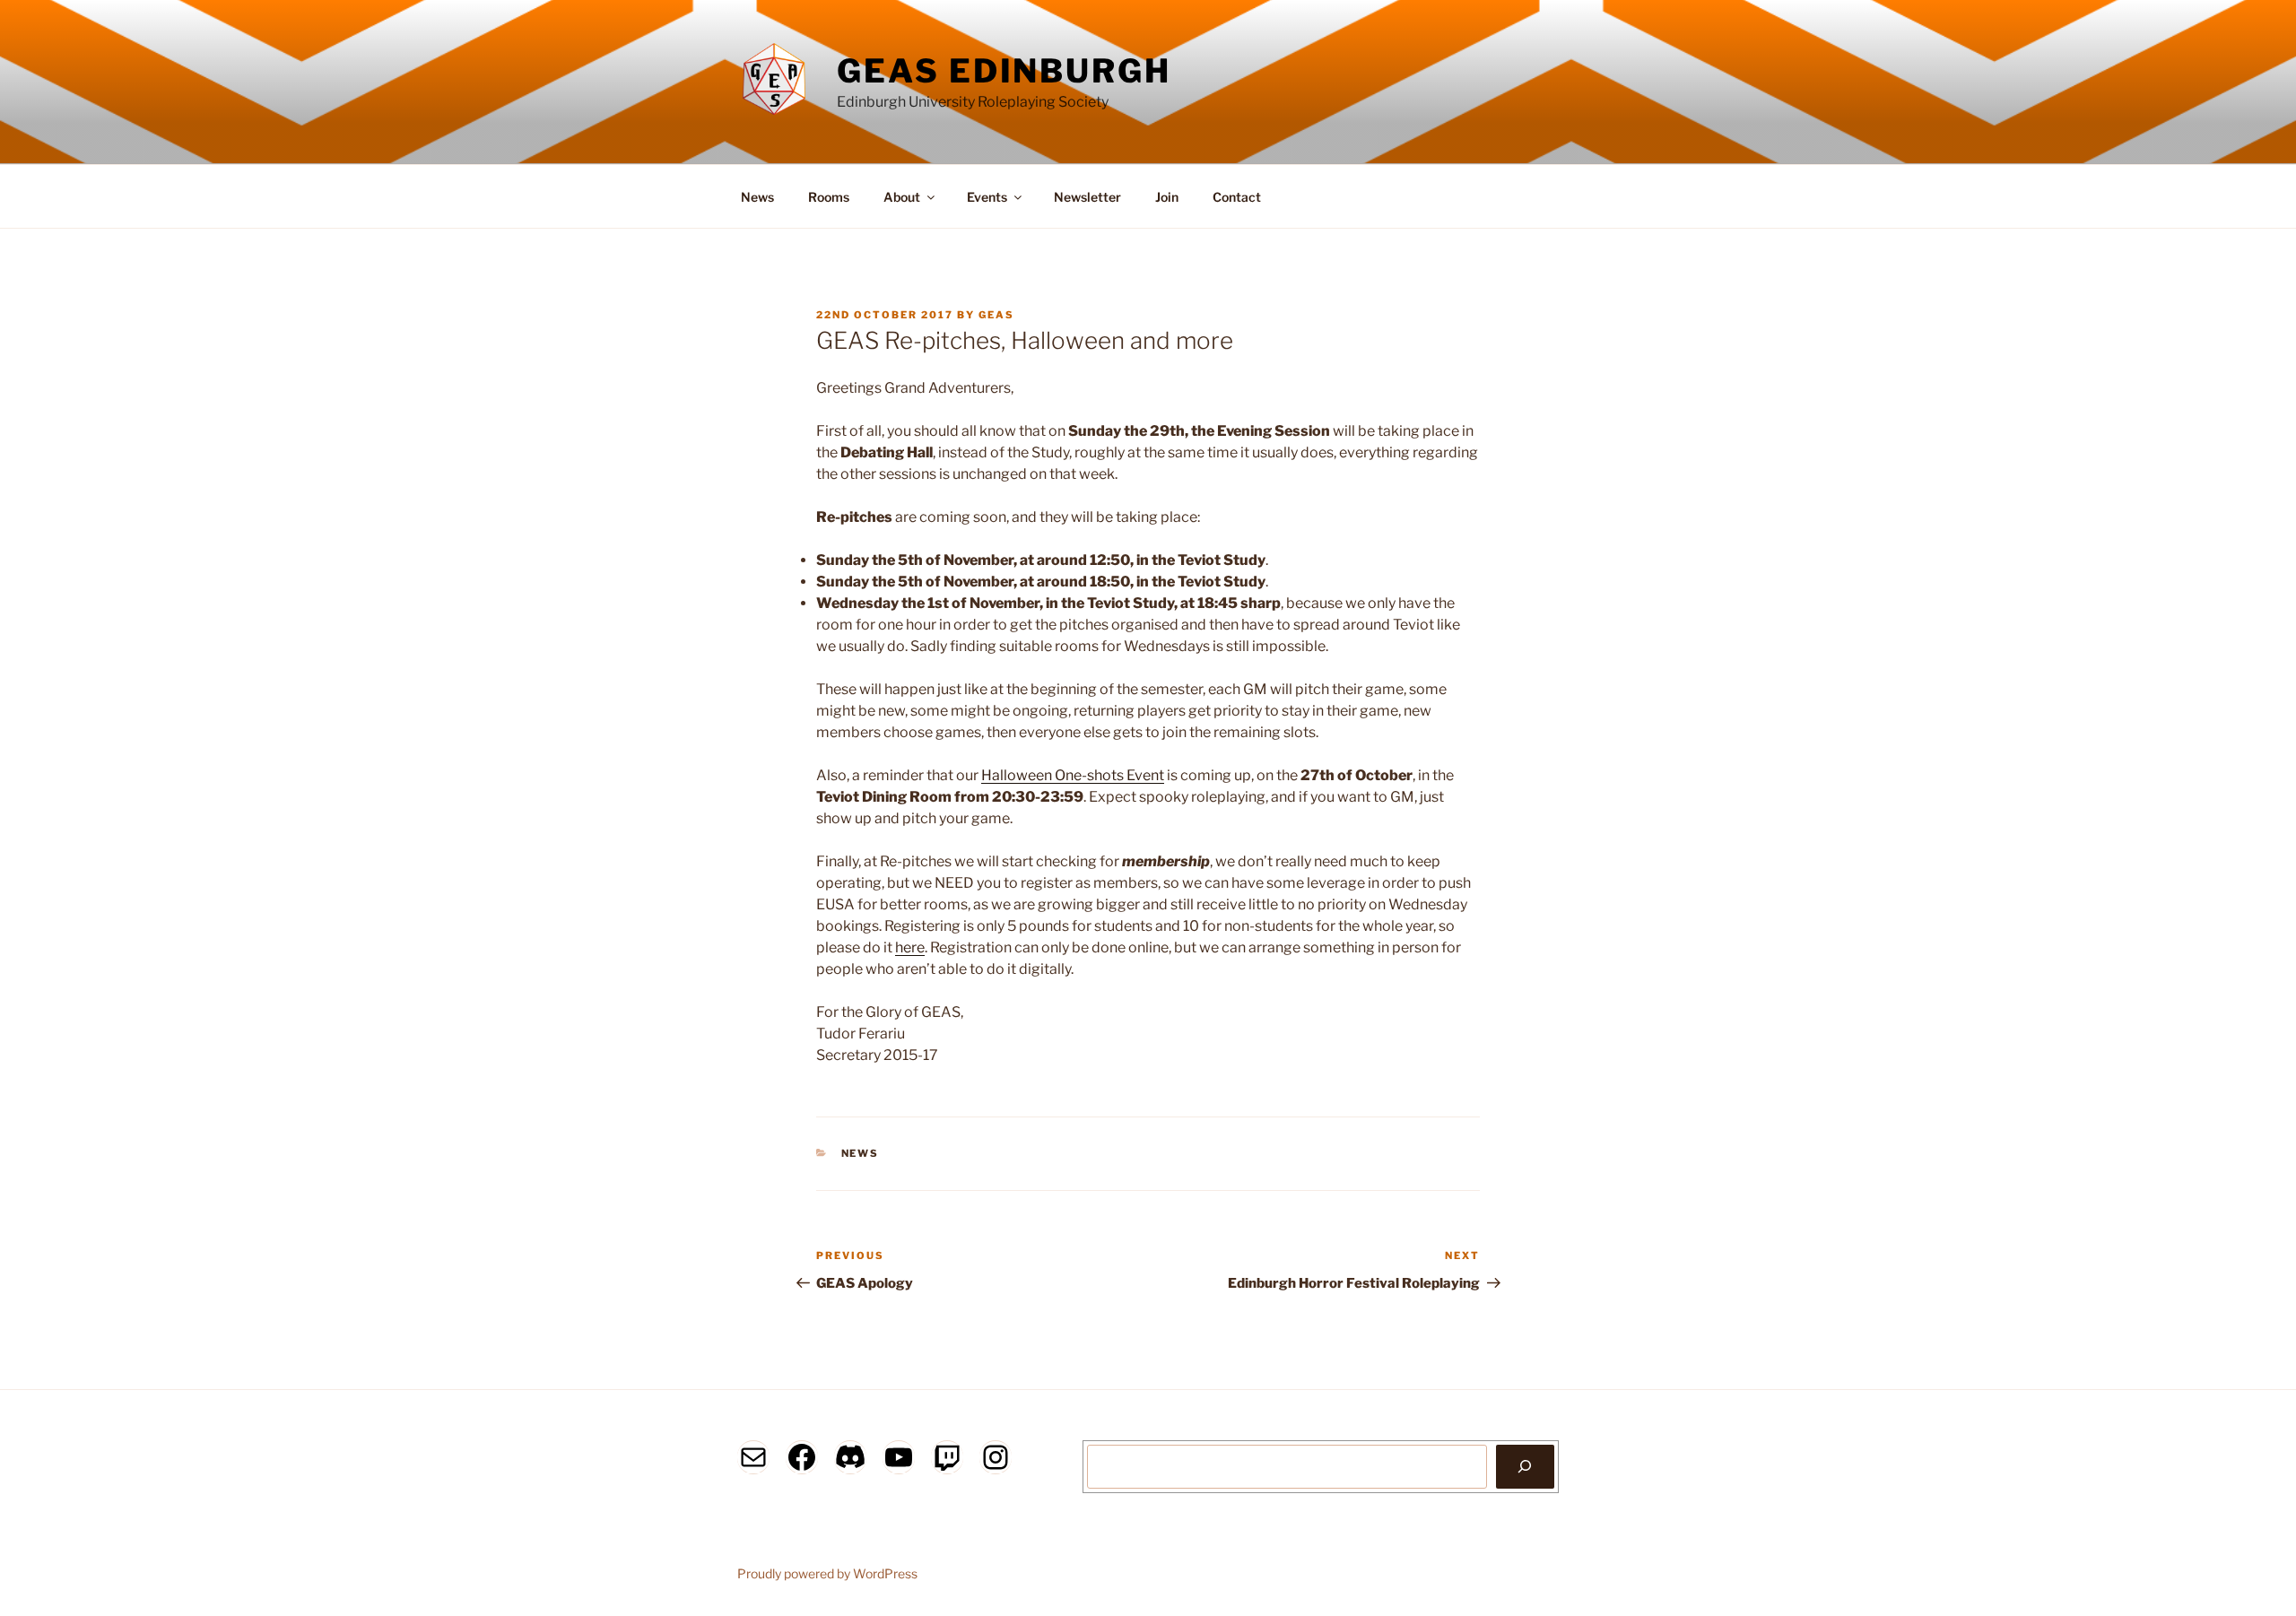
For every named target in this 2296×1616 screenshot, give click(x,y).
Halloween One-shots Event (1073, 775)
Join (1167, 197)
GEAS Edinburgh (1004, 71)
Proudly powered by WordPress (827, 1573)
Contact (1237, 197)
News (757, 197)
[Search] (1525, 1466)
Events (987, 197)
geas (996, 315)
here (910, 947)
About (902, 197)
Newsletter (1087, 197)
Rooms (829, 197)
